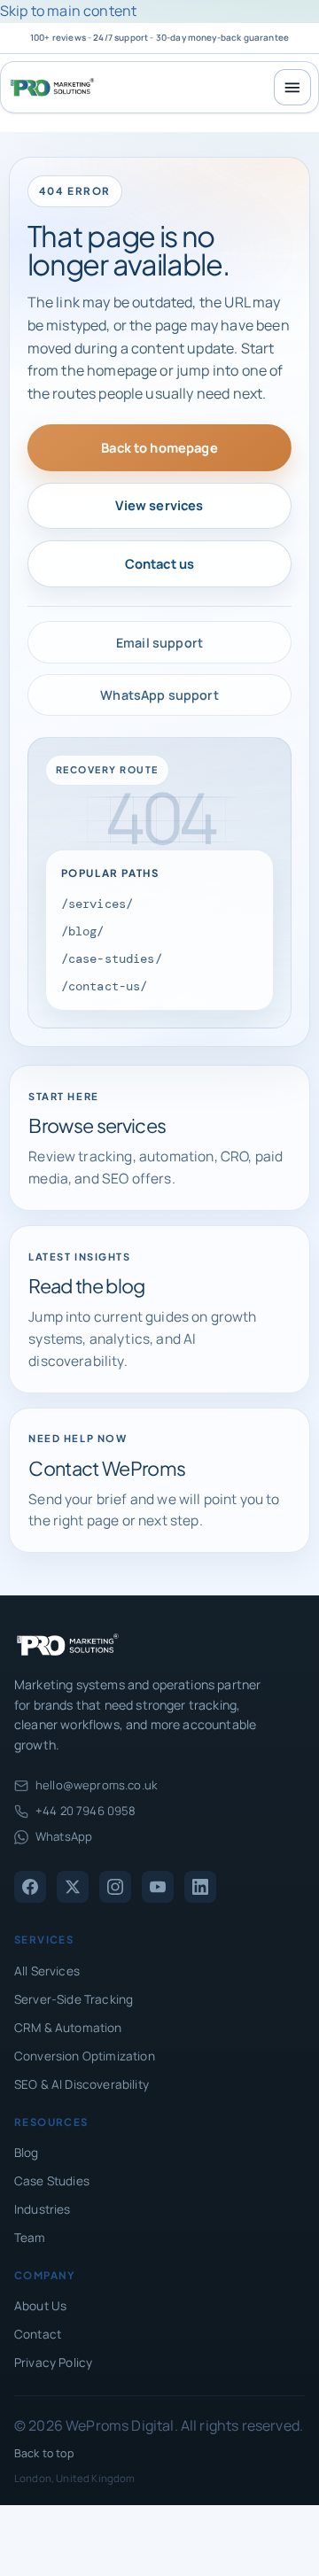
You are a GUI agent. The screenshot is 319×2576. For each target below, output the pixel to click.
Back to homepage (159, 447)
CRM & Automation (68, 2028)
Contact (38, 2334)
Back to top (44, 2453)
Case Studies (52, 2181)
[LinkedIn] (200, 1887)
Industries (43, 2209)
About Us (40, 2306)
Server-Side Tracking (74, 1999)
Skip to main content (68, 11)
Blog (27, 2153)
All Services (47, 1971)
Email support (159, 643)
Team (30, 2238)
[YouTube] (158, 1887)
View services (159, 505)
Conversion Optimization (85, 2056)
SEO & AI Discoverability (82, 2084)
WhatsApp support (159, 695)
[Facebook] (30, 1887)
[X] (73, 1887)
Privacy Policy (53, 2363)
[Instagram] (115, 1887)
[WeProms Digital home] (52, 87)
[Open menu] (292, 88)
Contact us (160, 563)
